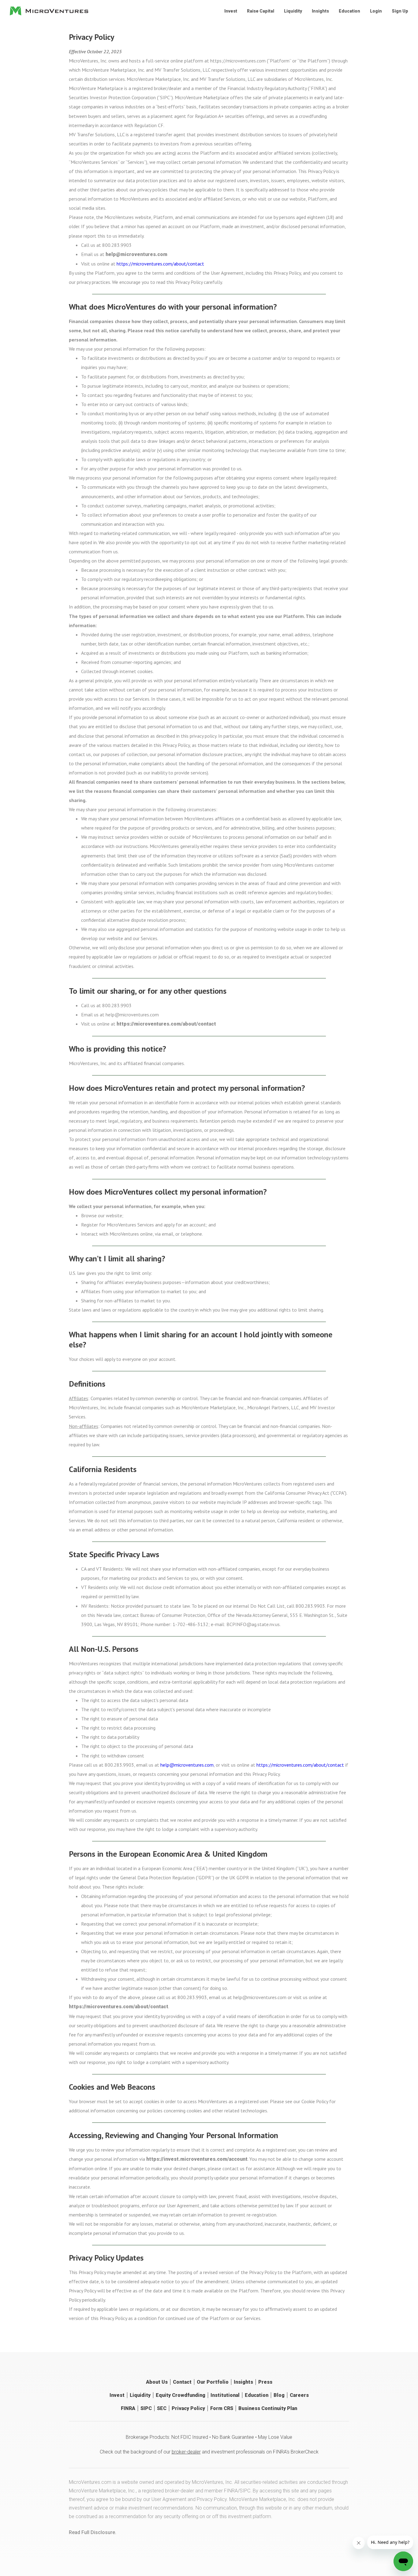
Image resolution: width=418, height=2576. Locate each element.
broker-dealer (186, 2452)
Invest (231, 11)
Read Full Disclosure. (93, 2532)
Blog (279, 2395)
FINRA (128, 2408)
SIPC (146, 2408)
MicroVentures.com (90, 2482)
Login (376, 11)
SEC (162, 2408)
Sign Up (400, 11)
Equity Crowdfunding (181, 2395)
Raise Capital (261, 11)
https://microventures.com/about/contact (160, 264)
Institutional (225, 2395)
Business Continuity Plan (268, 2408)
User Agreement (169, 2499)
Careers (299, 2395)
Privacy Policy (188, 2408)
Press (265, 2382)
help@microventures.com (136, 254)
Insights (320, 11)
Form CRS (222, 2408)
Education (349, 11)
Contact (182, 2382)
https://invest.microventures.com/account (197, 2159)
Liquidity (293, 11)
